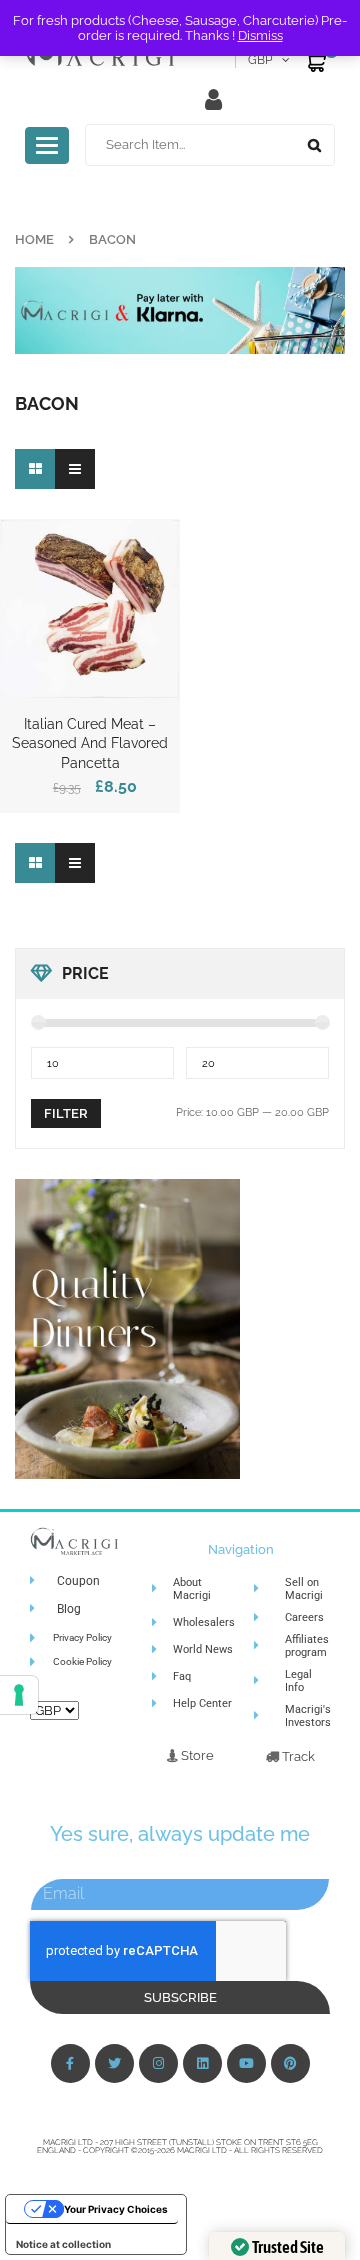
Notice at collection (63, 2244)
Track (297, 1756)
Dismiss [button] (260, 35)
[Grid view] (35, 469)
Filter (66, 1113)
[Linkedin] (202, 2063)
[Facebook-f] (70, 2063)
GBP (260, 60)
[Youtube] (246, 2063)
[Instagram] (158, 2063)
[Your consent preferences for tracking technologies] (19, 1695)
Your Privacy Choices (116, 2209)
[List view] (75, 469)
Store (196, 1755)
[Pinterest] (290, 2063)
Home (34, 239)
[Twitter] (114, 2063)
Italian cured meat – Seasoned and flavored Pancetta (90, 744)
